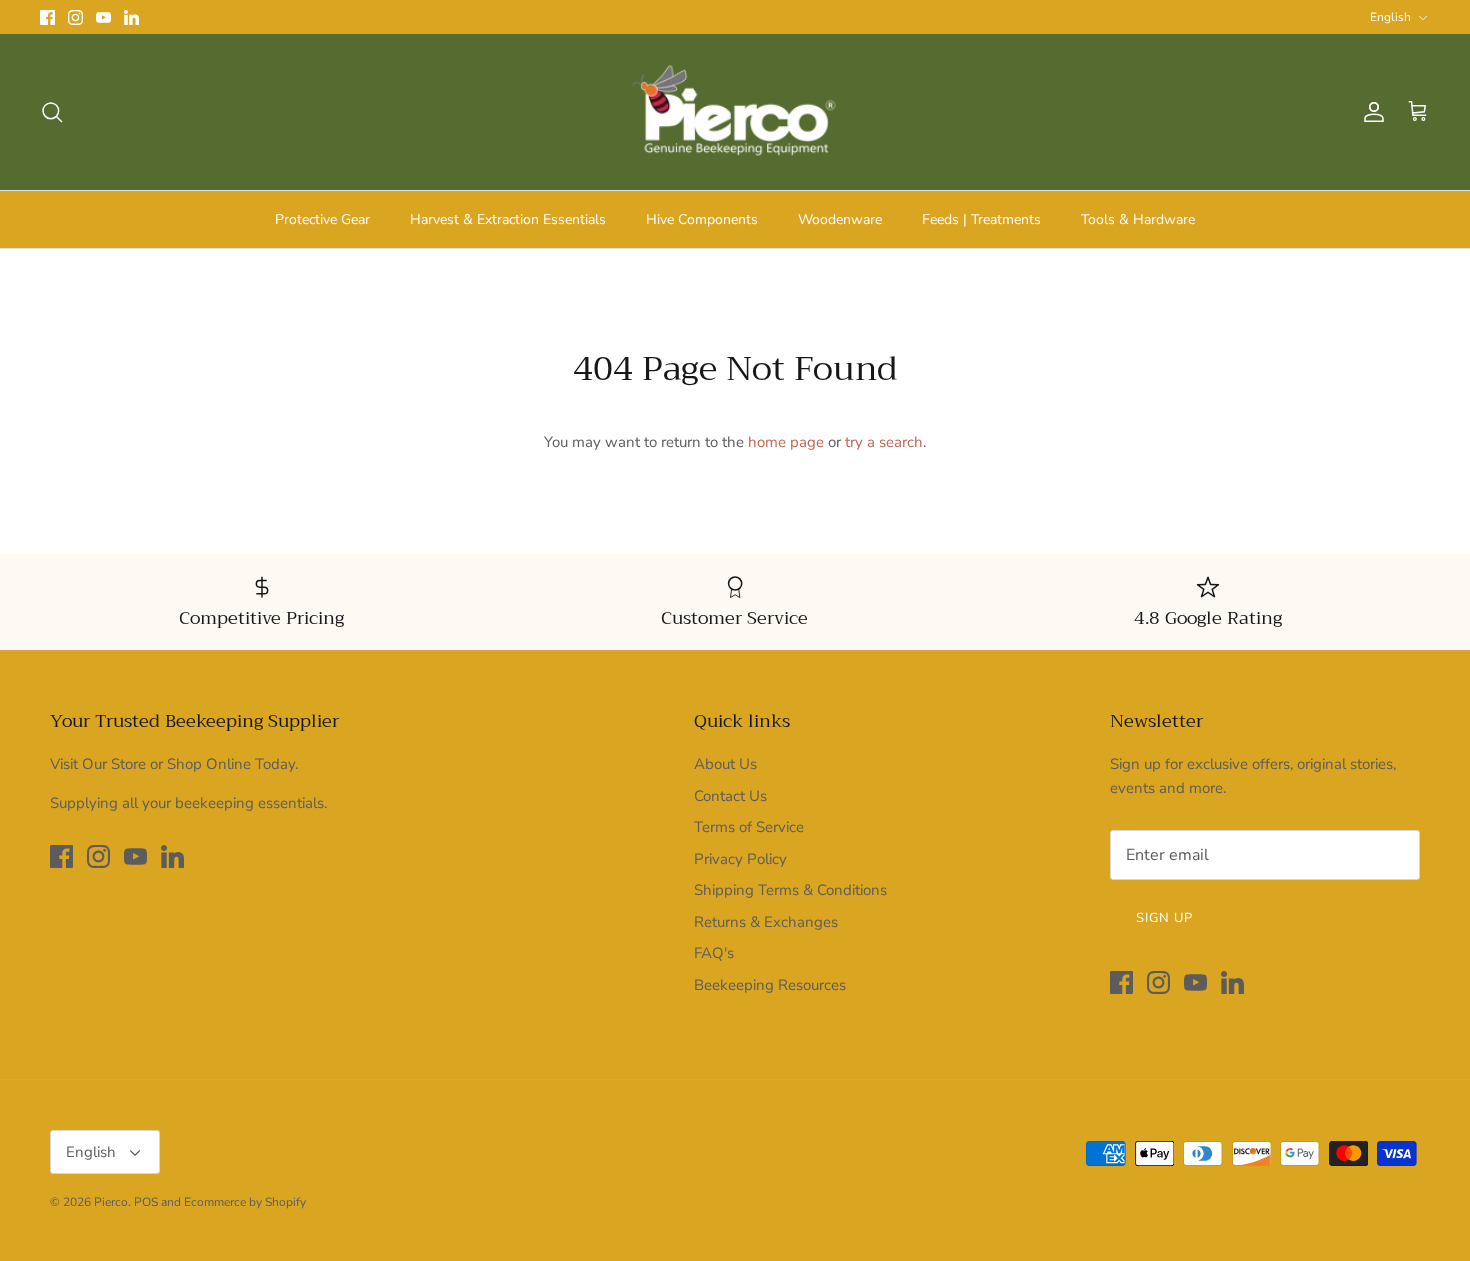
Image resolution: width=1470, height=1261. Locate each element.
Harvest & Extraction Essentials (508, 219)
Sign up (1164, 918)
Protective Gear (322, 219)
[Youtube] (103, 17)
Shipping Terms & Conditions (790, 890)
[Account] (1370, 112)
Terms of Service (749, 827)
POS (146, 1202)
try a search (884, 442)
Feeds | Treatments (981, 219)
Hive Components (702, 219)
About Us (725, 764)
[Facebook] (47, 17)
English (1390, 17)
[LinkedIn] (131, 17)
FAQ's (714, 953)
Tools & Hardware (1138, 219)
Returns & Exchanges (766, 922)
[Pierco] (735, 112)
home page (786, 442)
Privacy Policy (740, 859)
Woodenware (840, 219)
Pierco (111, 1202)
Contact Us (730, 796)
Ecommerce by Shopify (245, 1202)
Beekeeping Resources (770, 985)
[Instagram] (75, 17)
